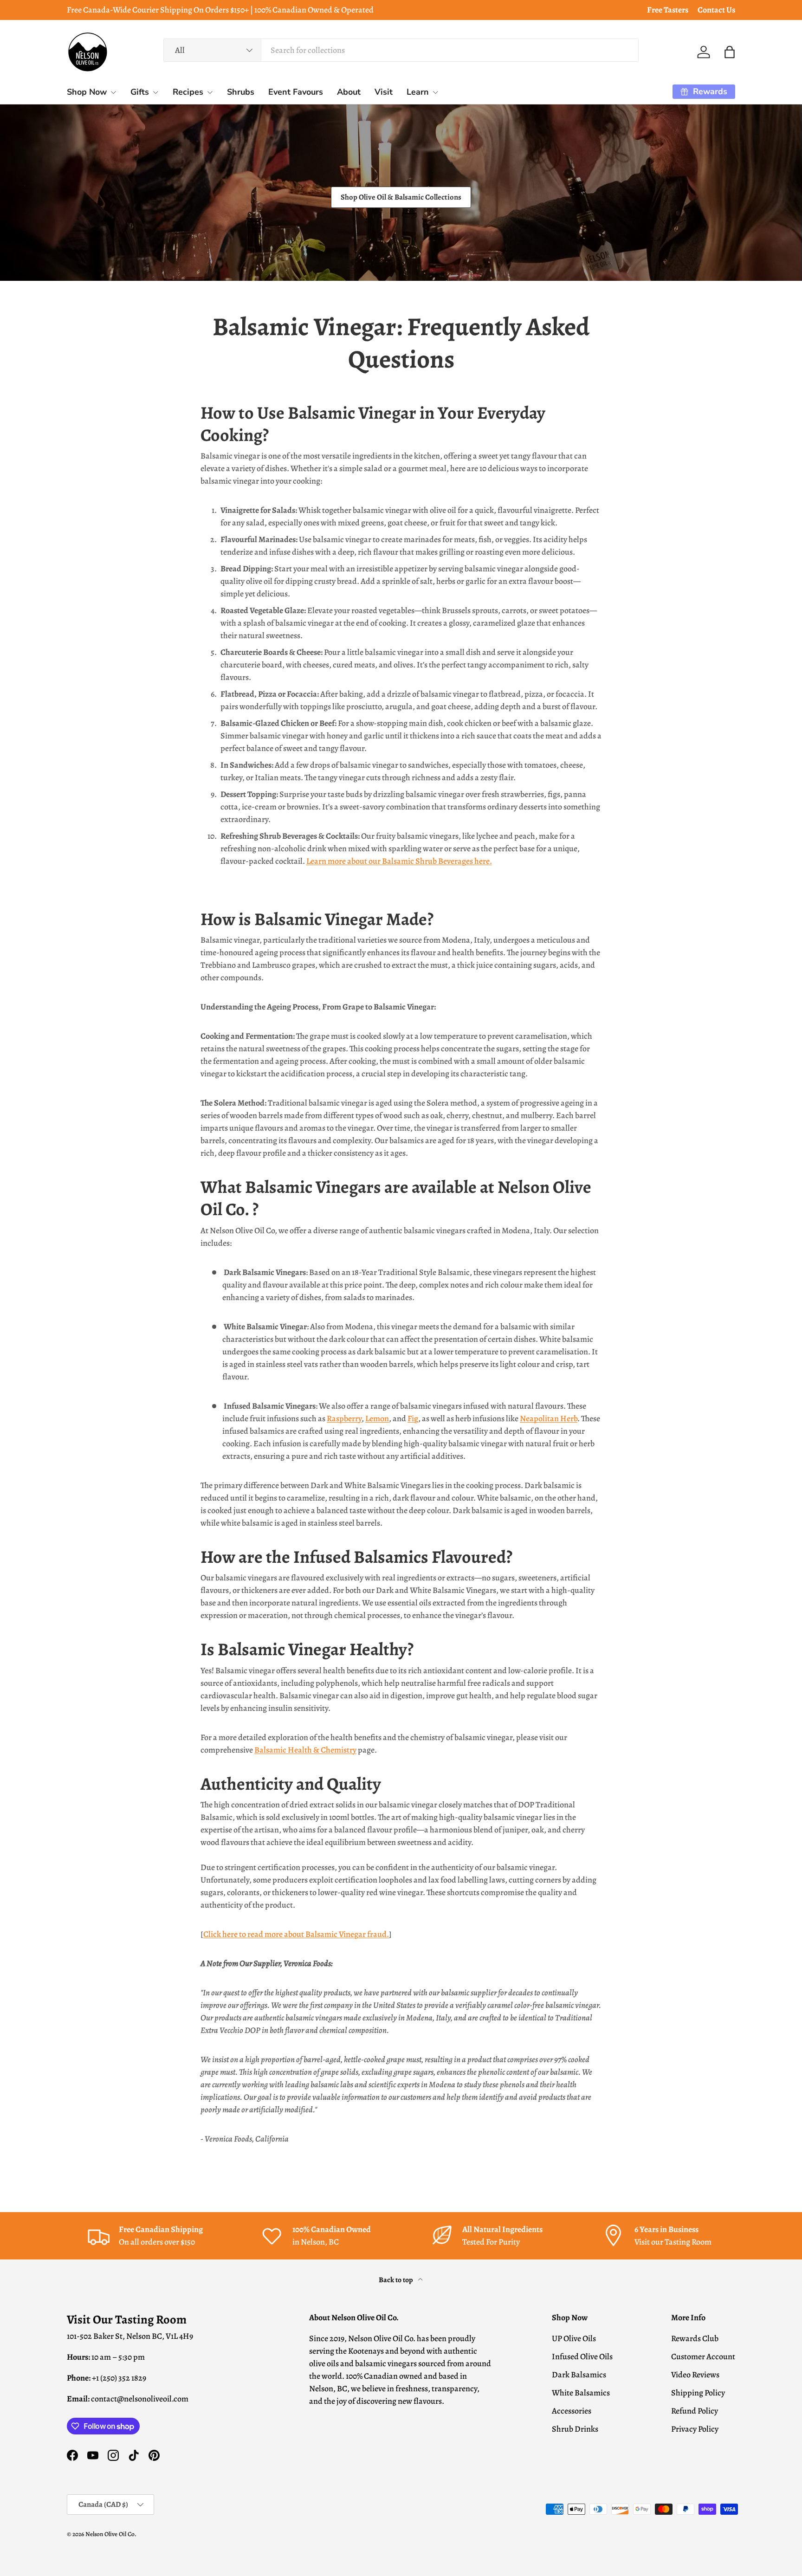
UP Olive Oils (574, 2338)
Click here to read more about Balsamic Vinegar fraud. (296, 1934)
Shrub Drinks (575, 2429)
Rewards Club (695, 2338)
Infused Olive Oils (582, 2356)
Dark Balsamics (579, 2375)
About (349, 92)
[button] (730, 52)
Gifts (140, 92)
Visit (384, 92)
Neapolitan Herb (549, 1418)
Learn (418, 92)
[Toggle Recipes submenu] (210, 92)
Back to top (397, 2280)
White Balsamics (581, 2393)
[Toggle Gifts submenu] (155, 92)
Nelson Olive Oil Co (110, 2534)
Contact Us (716, 10)
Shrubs (241, 92)
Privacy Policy (695, 2429)
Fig (413, 1418)
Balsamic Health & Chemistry (305, 1750)
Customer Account (703, 2356)
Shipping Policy (698, 2393)
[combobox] (401, 50)
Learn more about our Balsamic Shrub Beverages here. (399, 861)
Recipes (188, 92)
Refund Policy (695, 2411)
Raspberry (344, 1418)
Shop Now (87, 92)
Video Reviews (695, 2375)
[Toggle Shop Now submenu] (113, 92)
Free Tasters (668, 10)
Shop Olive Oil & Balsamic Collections (401, 197)
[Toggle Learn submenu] (435, 92)
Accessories (572, 2411)
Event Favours (296, 92)
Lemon (377, 1418)
